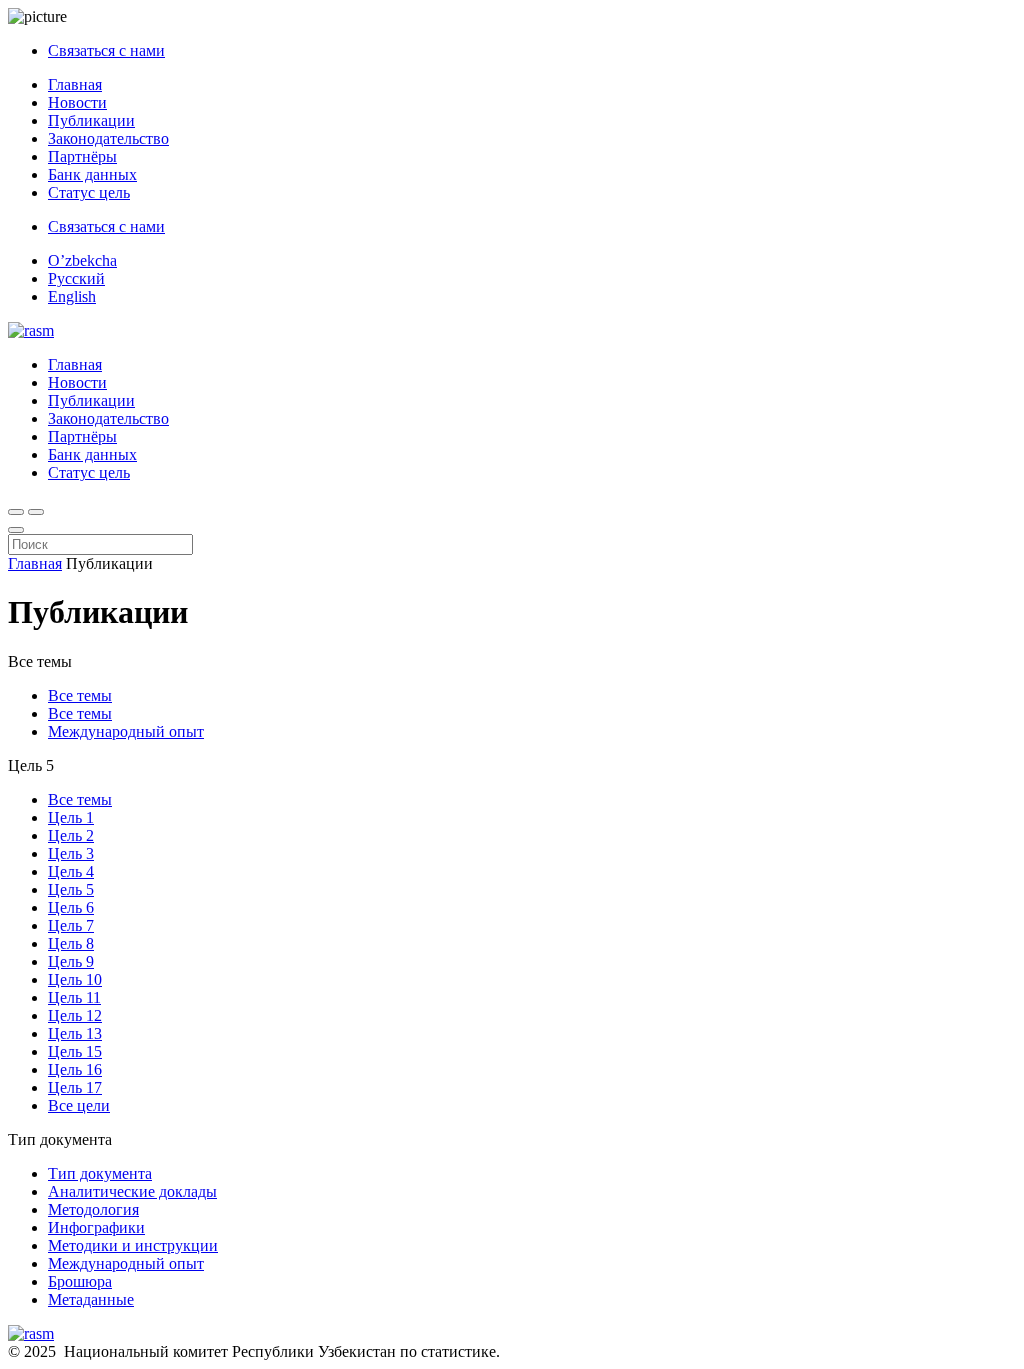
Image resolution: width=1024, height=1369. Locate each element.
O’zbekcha (82, 260)
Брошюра (80, 1281)
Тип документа (100, 1173)
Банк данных (92, 174)
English (72, 296)
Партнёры (82, 156)
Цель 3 (71, 853)
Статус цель (89, 192)
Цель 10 (75, 979)
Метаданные (91, 1299)
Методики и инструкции (133, 1245)
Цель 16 (75, 1069)
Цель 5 (71, 889)
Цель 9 (71, 961)
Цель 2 (71, 835)
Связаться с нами (106, 50)
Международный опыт (126, 731)
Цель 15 (75, 1051)
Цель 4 (71, 871)
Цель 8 (71, 943)
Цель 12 (75, 1015)
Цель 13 (75, 1033)
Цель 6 (71, 907)
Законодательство (108, 138)
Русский (76, 278)
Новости (77, 102)
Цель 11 (74, 997)
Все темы (80, 695)
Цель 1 (71, 817)
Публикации (91, 120)
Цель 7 (71, 925)
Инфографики (96, 1227)
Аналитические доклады (132, 1191)
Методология (93, 1209)
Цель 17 (75, 1087)
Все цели (79, 1105)
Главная (75, 84)
